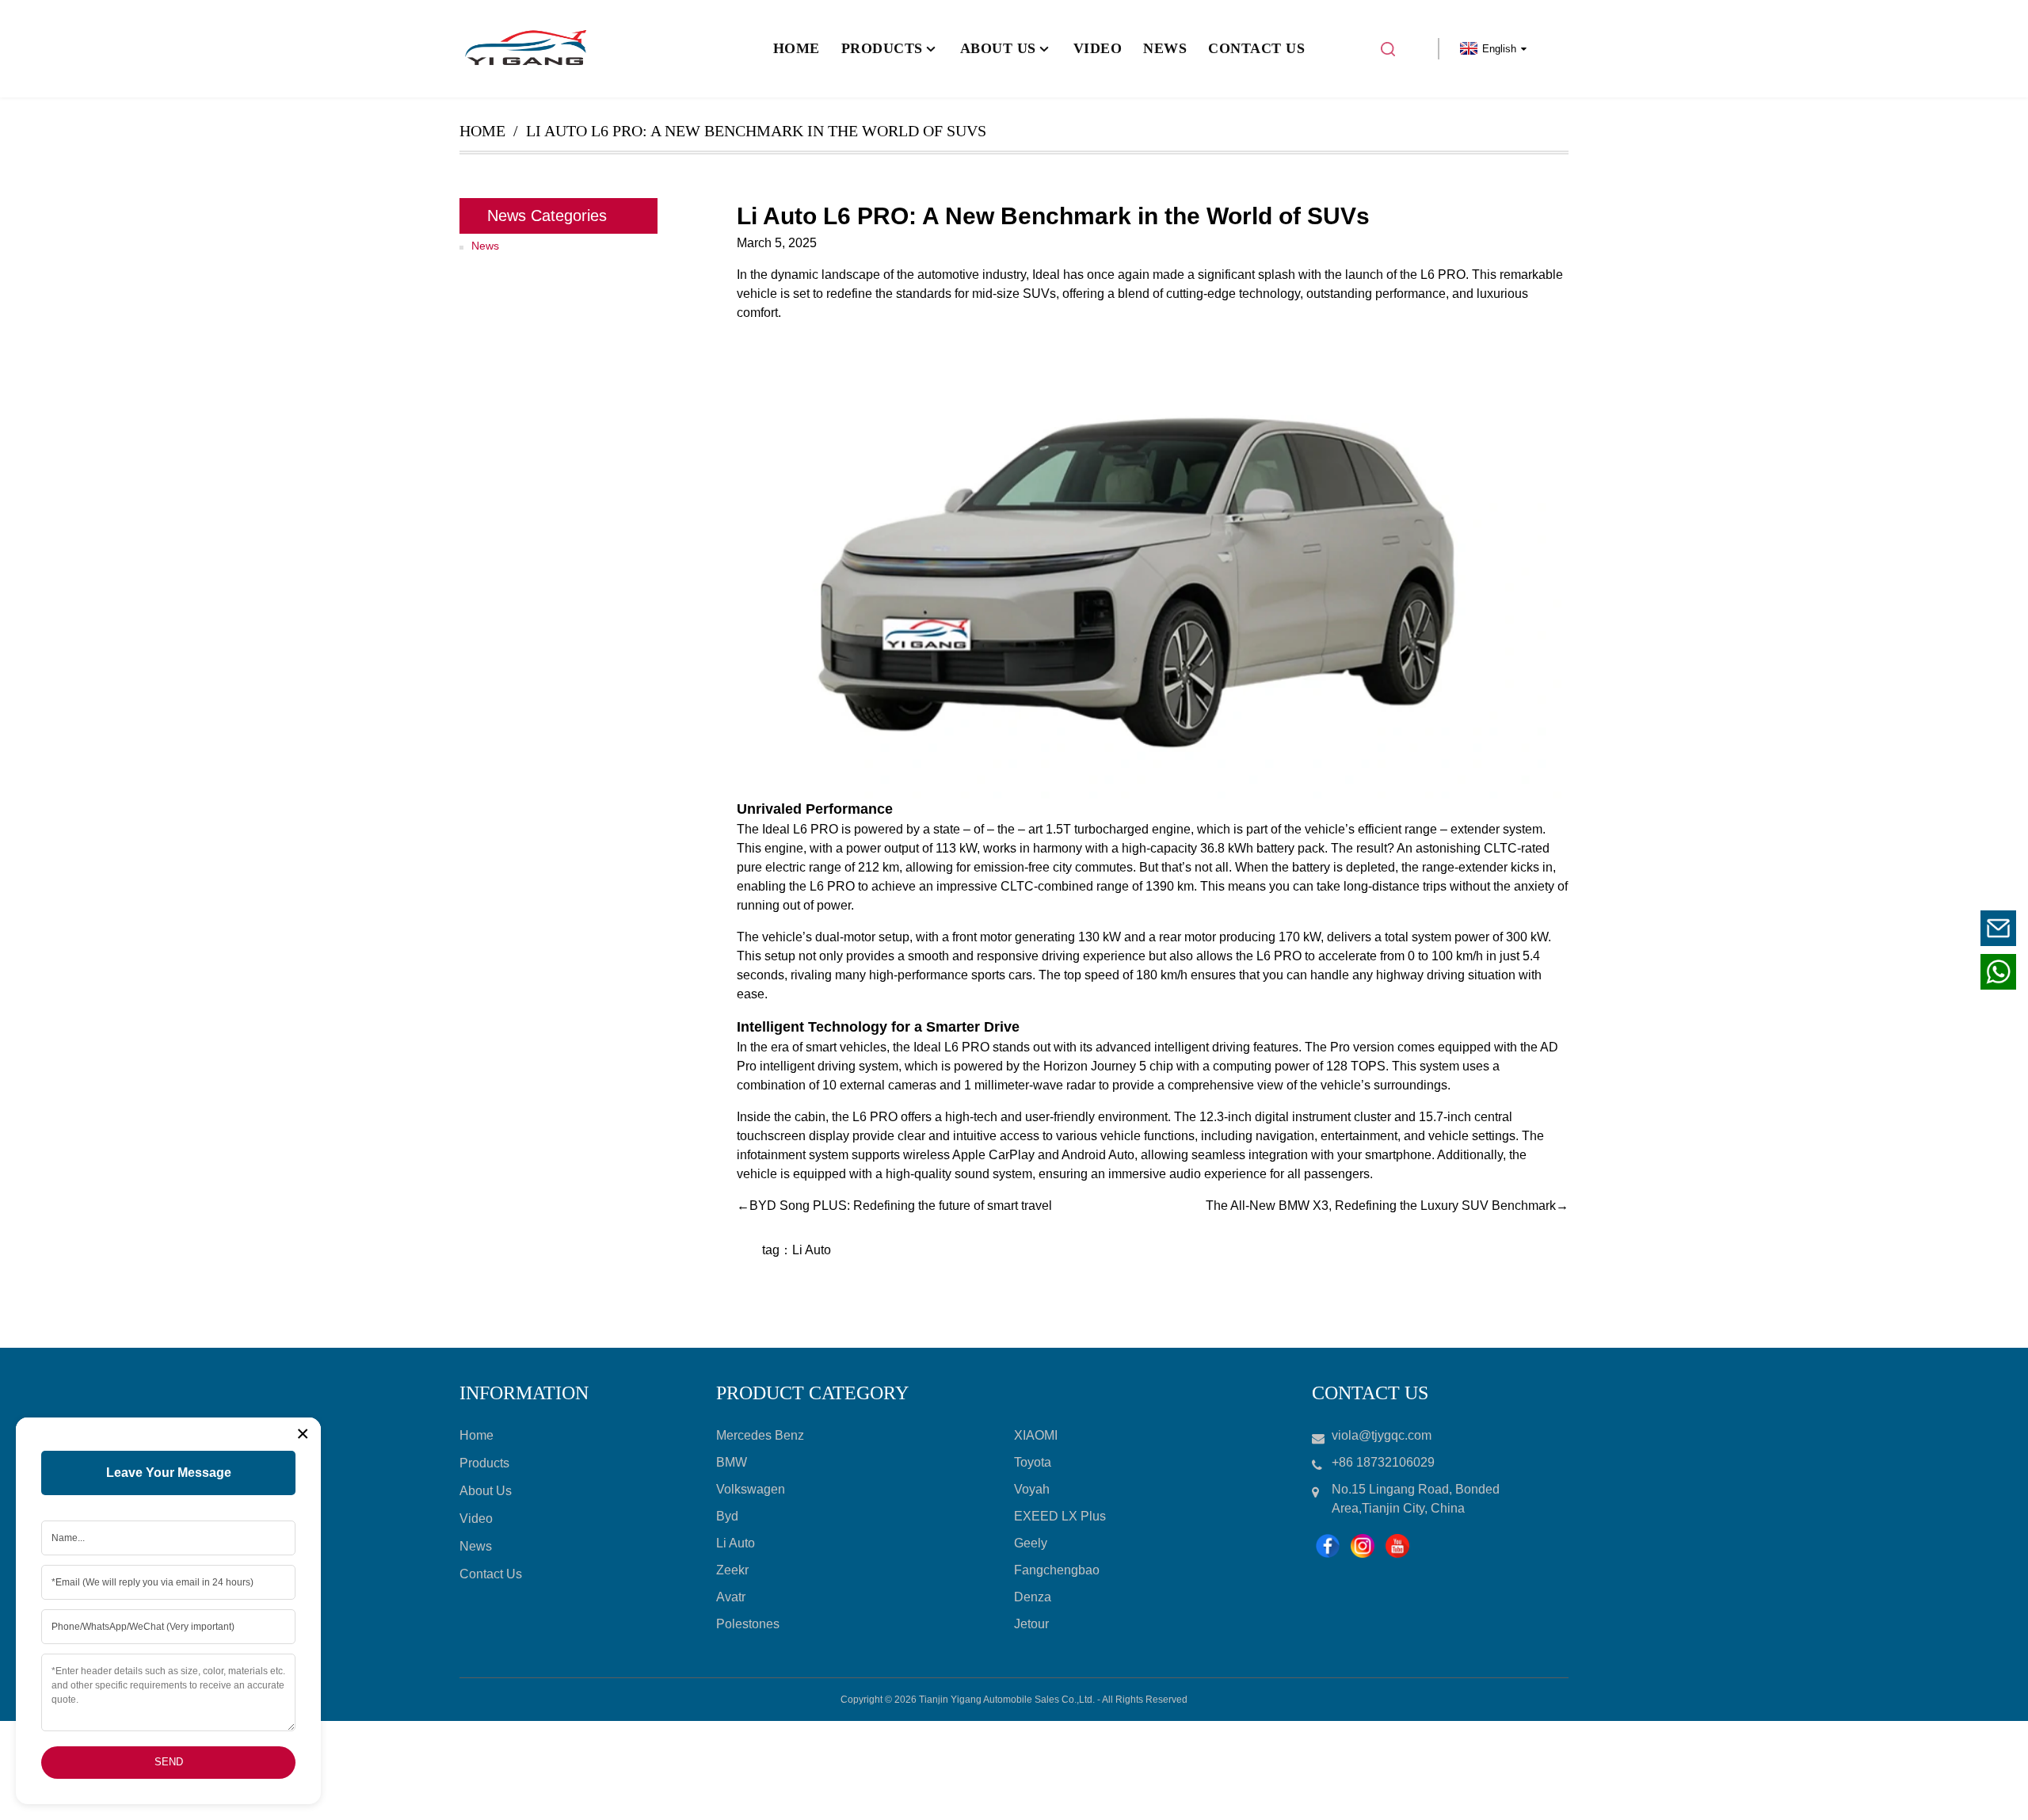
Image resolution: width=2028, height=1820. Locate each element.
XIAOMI (1036, 1435)
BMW (732, 1462)
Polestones (748, 1624)
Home (482, 131)
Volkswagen (751, 1489)
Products (484, 1463)
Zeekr (732, 1570)
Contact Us (491, 1574)
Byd (727, 1516)
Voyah (1032, 1489)
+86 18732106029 (1900, 971)
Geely (1031, 1543)
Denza (1033, 1597)
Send (169, 1762)
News (485, 246)
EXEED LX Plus (1060, 1516)
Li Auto (812, 1250)
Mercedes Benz (760, 1435)
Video (476, 1519)
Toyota (1033, 1462)
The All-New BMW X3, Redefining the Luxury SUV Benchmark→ (1387, 1206)
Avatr (731, 1597)
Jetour (1031, 1624)
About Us (486, 1491)
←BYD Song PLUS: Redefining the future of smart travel (894, 1206)
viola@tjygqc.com (1900, 927)
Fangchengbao (1057, 1570)
